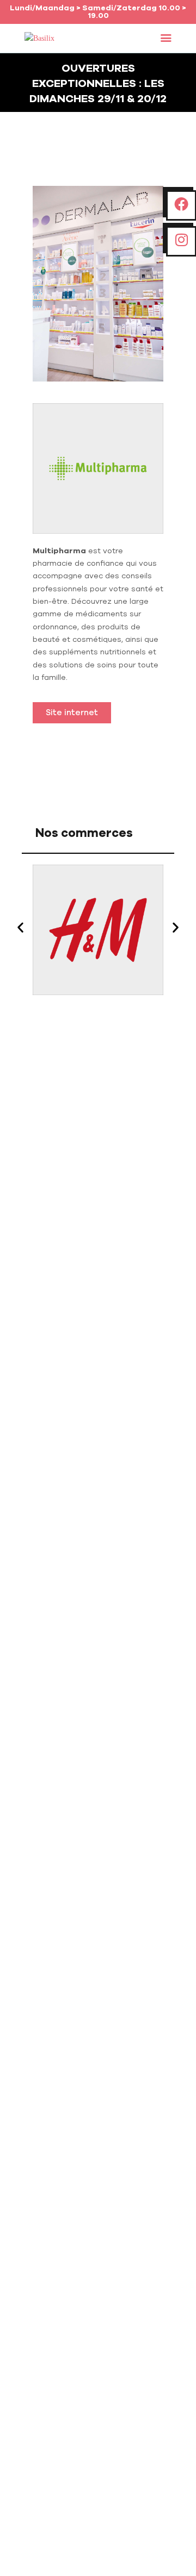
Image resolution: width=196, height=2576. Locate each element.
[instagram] (182, 240)
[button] (166, 39)
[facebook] (181, 205)
